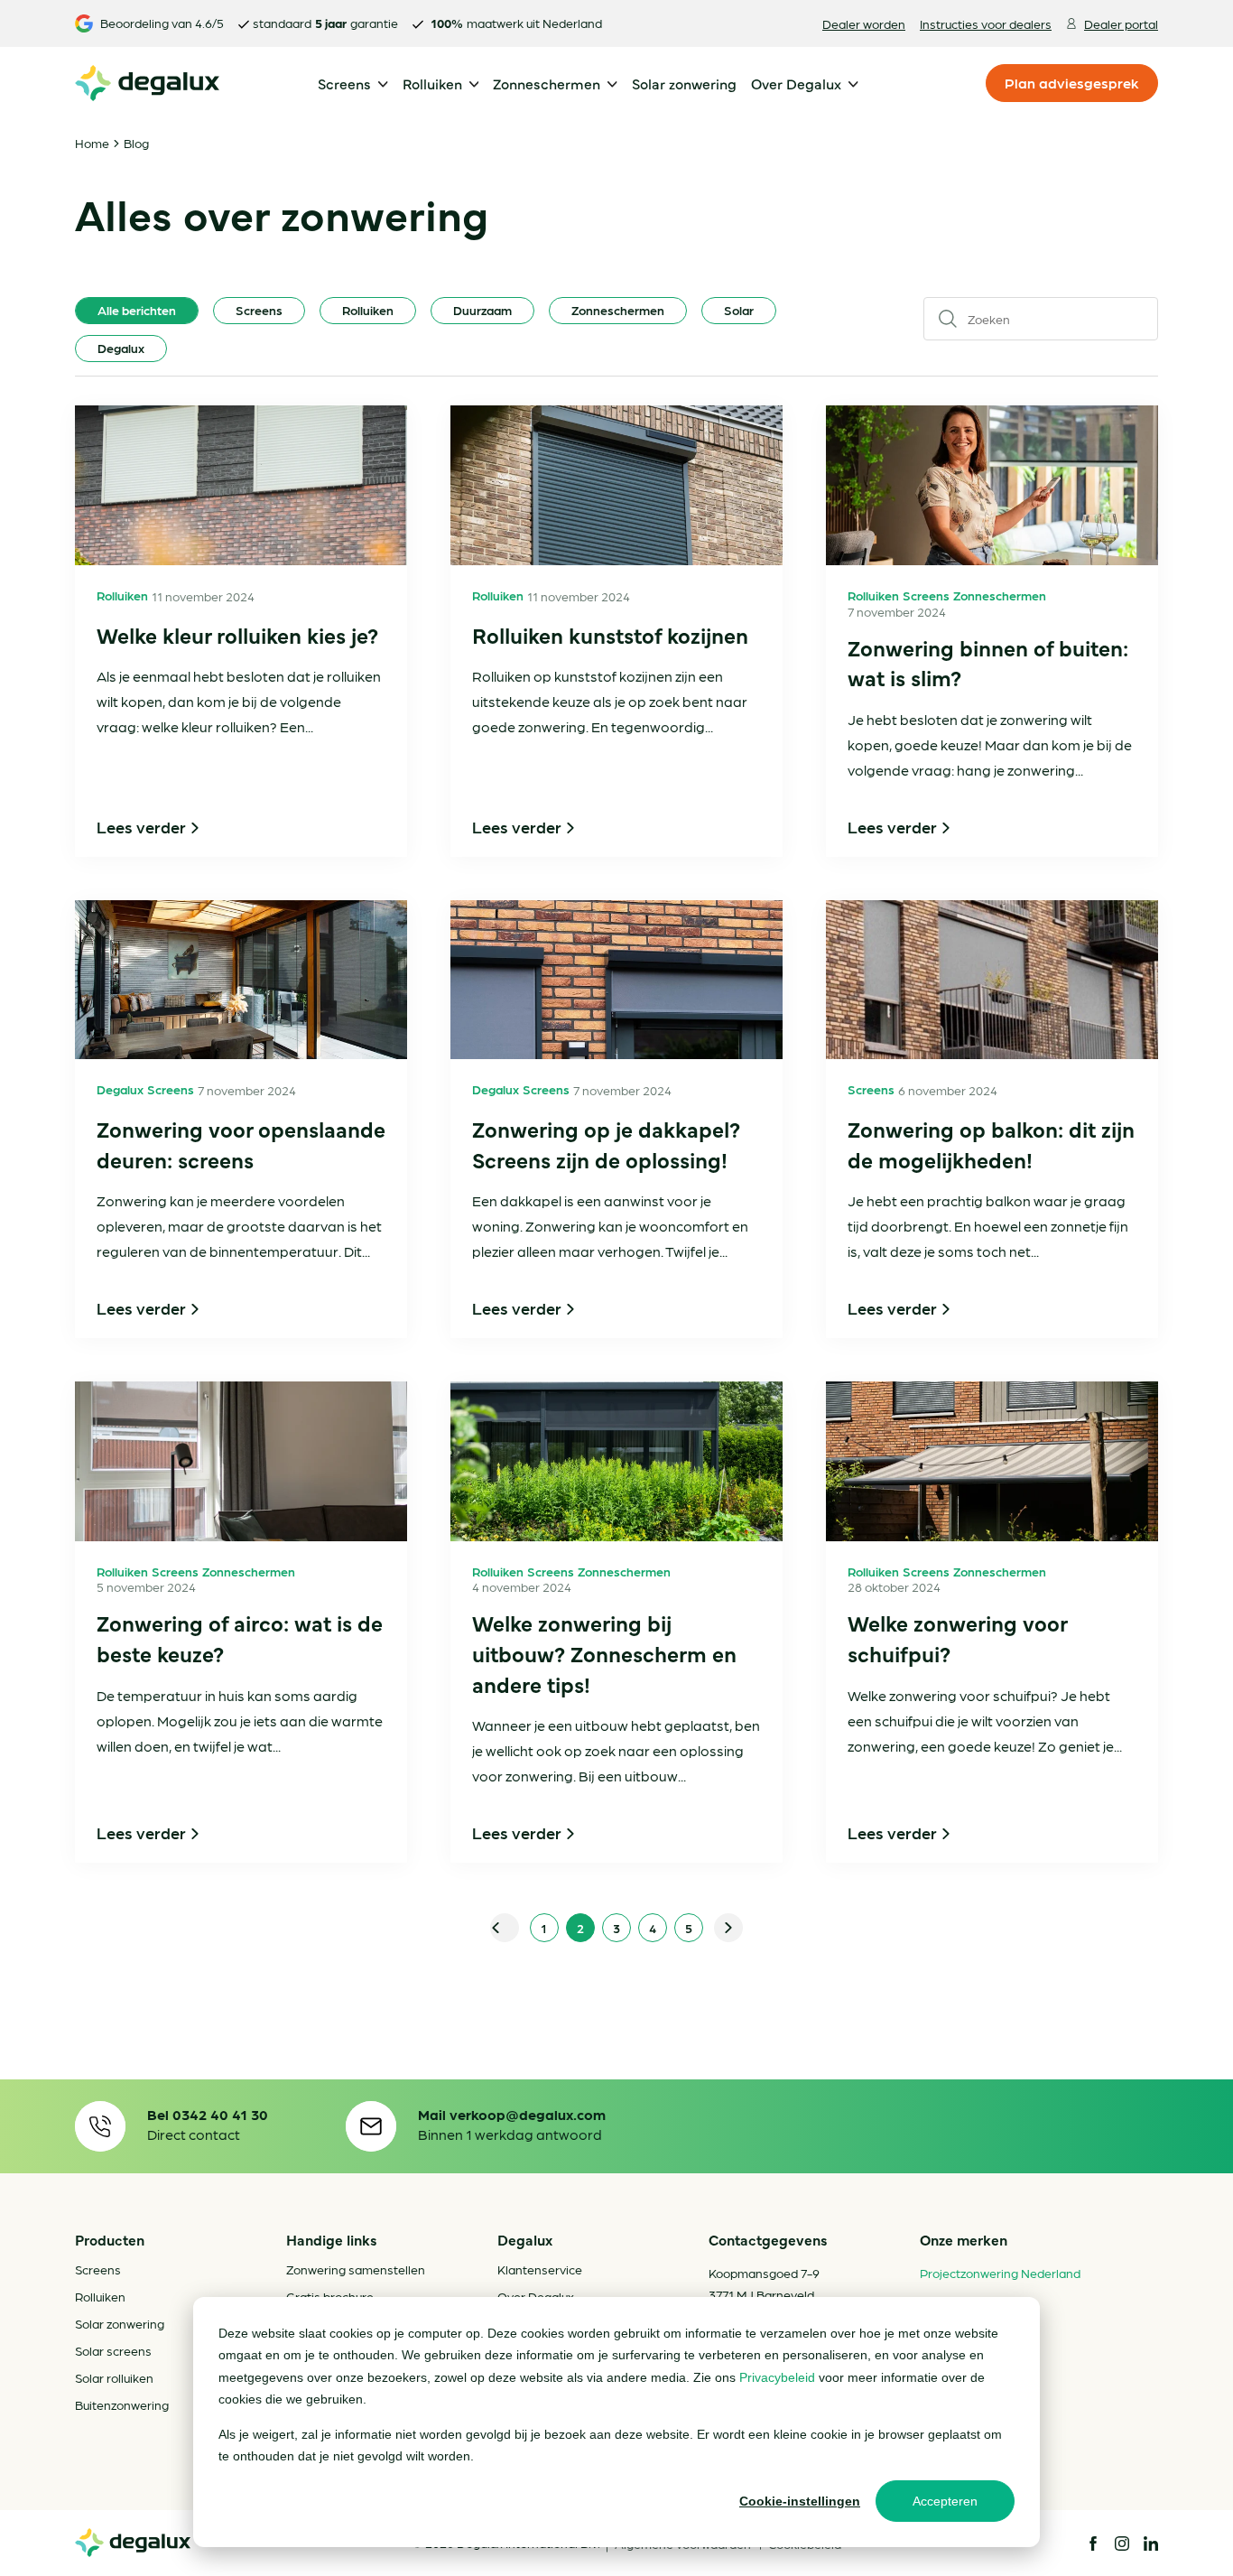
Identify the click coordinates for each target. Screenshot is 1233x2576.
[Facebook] (1093, 2543)
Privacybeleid (777, 2377)
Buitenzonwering (122, 2404)
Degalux (121, 348)
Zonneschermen (618, 310)
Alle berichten (137, 310)
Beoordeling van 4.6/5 (162, 23)
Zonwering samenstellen (356, 2269)
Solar (739, 310)
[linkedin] (1151, 2543)
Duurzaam (482, 310)
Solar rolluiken (114, 2377)
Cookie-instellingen (800, 2501)
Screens (259, 310)
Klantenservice (540, 2269)
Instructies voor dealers (986, 23)
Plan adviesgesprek (1072, 83)
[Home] (133, 2543)
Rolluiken (368, 310)
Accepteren (945, 2501)
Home (92, 143)
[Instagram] (1122, 2543)
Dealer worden (864, 23)
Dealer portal (1121, 23)
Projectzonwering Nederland (1000, 2273)
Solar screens (113, 2350)
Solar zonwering (120, 2323)
